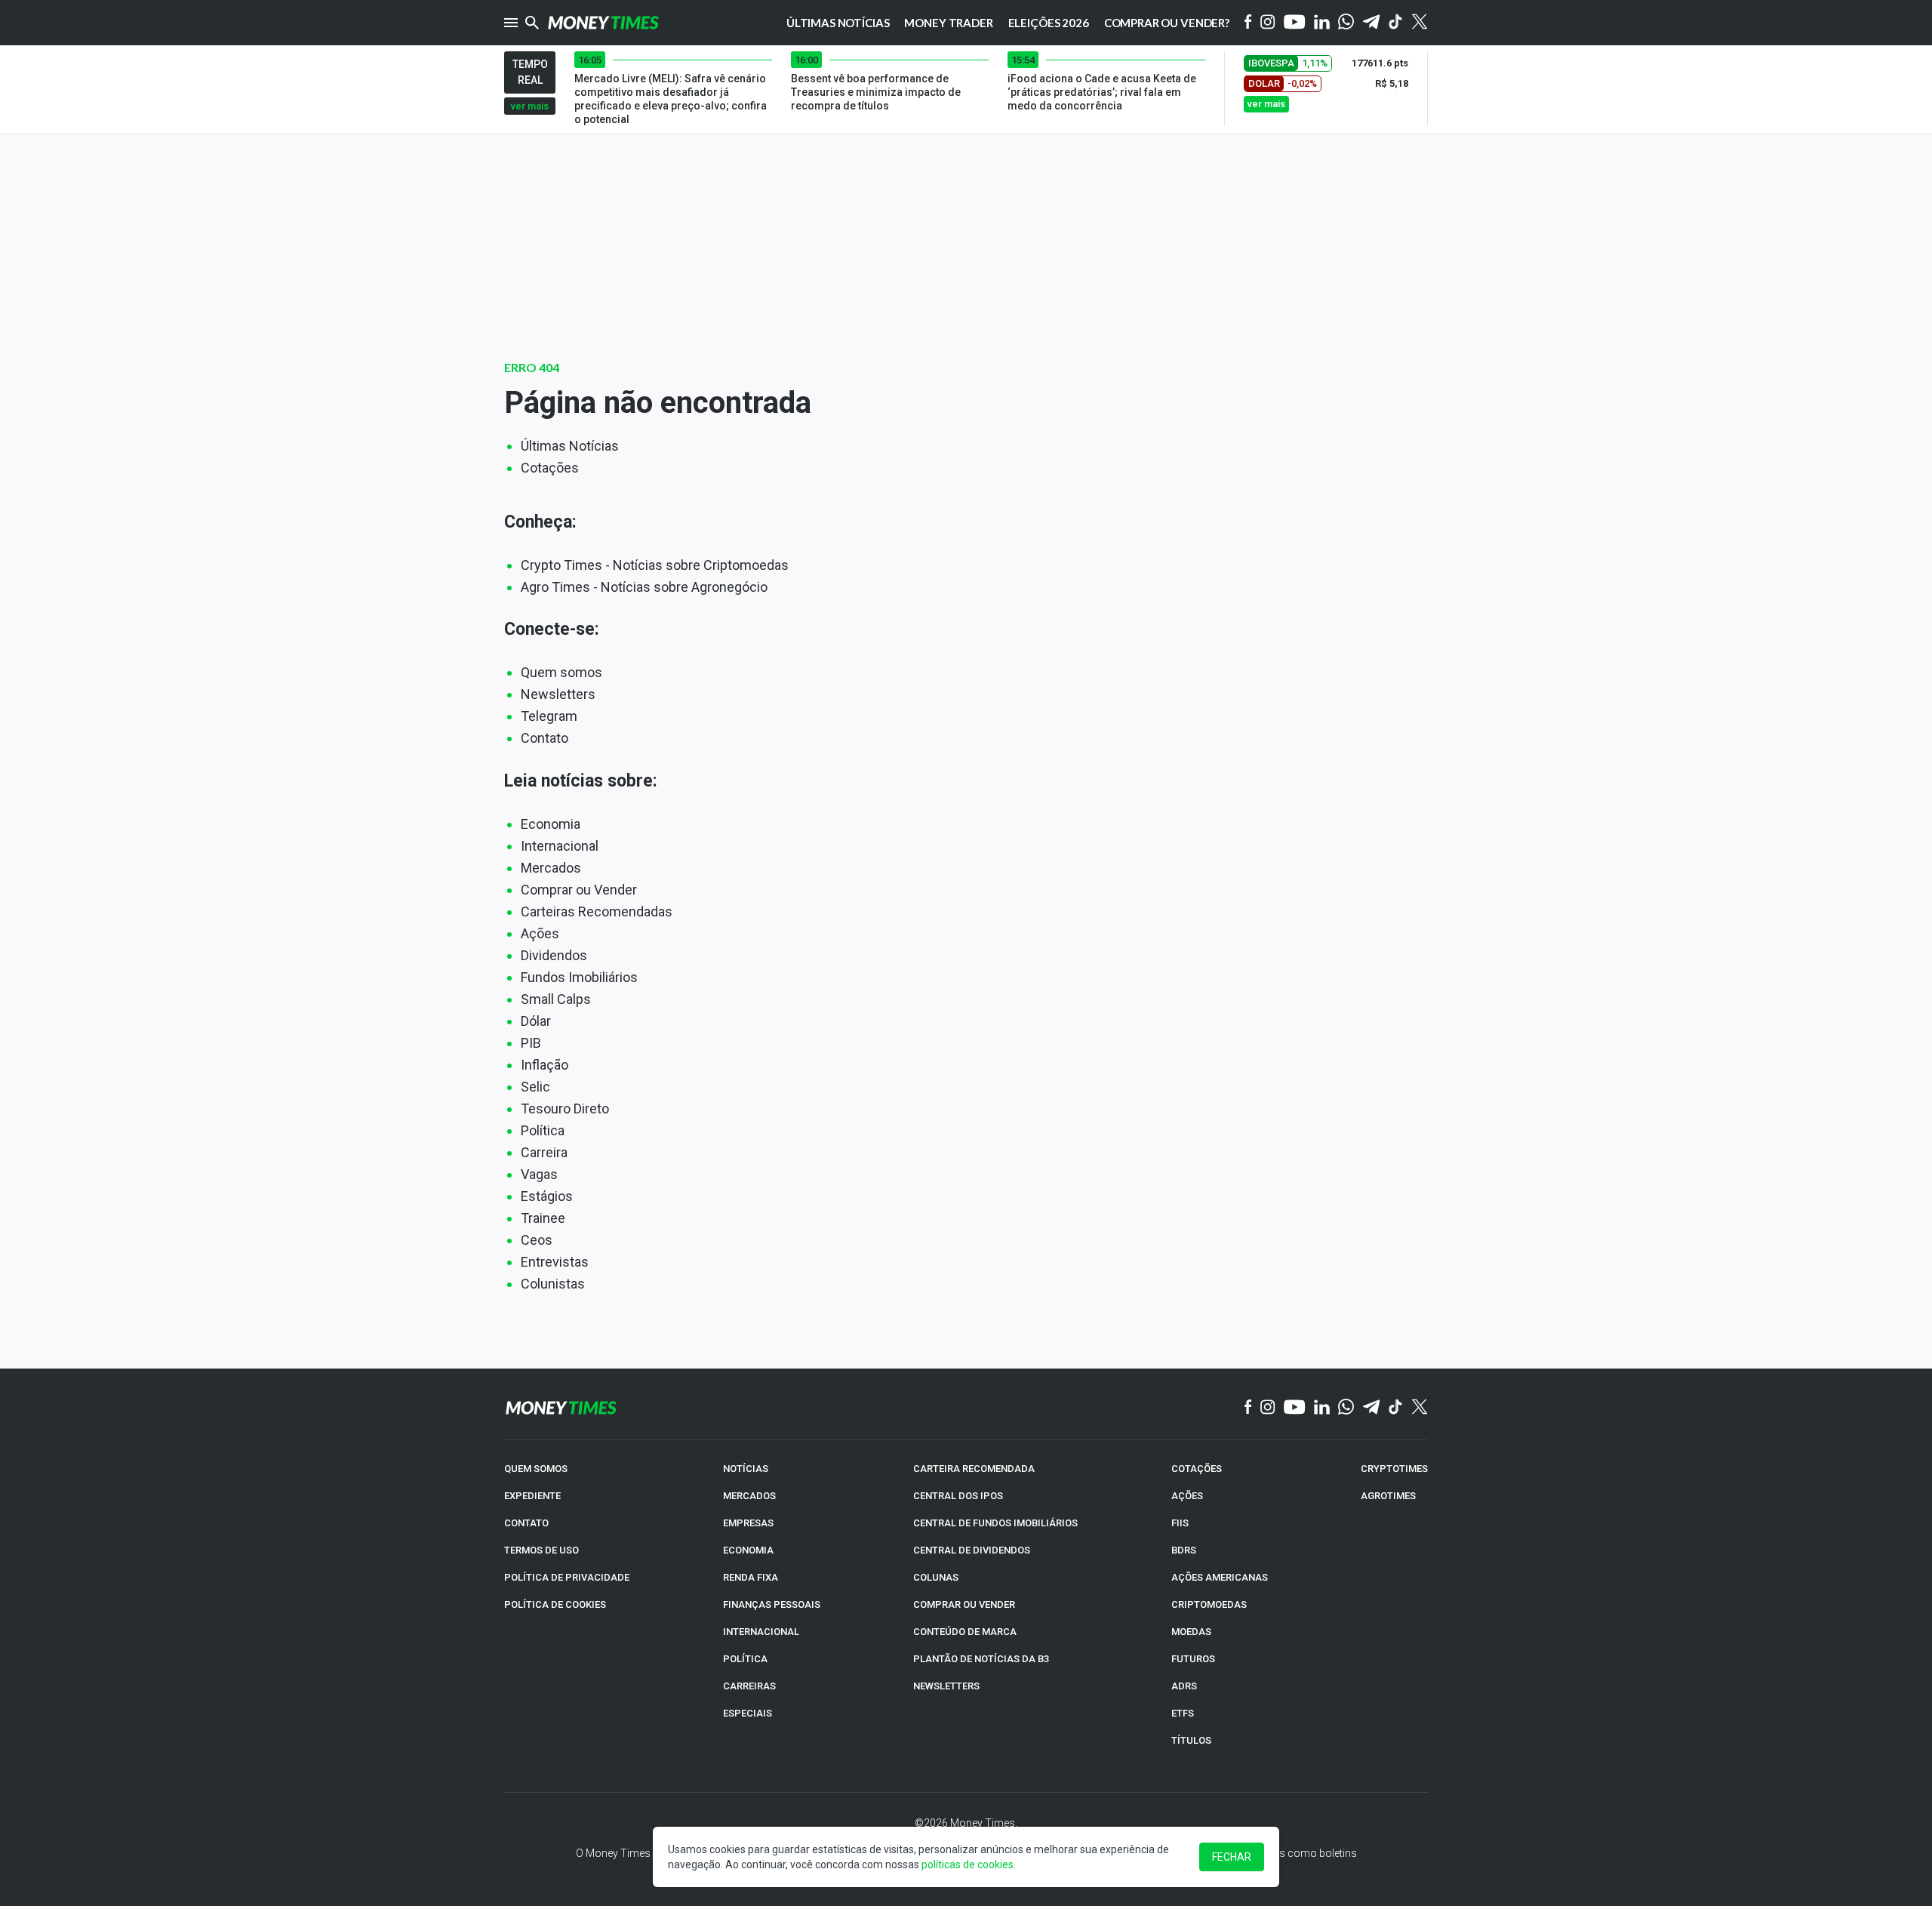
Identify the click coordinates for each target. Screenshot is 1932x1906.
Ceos (537, 1240)
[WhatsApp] (1346, 23)
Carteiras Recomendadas (597, 911)
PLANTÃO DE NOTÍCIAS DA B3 (981, 1659)
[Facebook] (1248, 23)
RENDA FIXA (751, 1577)
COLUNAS (936, 1577)
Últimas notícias (838, 23)
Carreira (544, 1152)
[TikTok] (1396, 1408)
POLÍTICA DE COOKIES (555, 1604)
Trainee (543, 1218)
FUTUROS (1193, 1659)
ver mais (530, 106)
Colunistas (553, 1284)
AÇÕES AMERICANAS (1220, 1577)
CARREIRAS (749, 1686)
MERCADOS (749, 1496)
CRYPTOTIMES (1394, 1469)
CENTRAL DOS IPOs (958, 1496)
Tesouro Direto (565, 1108)
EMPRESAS (748, 1523)
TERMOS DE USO (541, 1550)
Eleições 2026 (1049, 23)
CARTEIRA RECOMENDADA (974, 1469)
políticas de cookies (968, 1864)
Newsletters (558, 694)
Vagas (539, 1174)
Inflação (545, 1065)
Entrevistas (555, 1262)
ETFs (1183, 1713)
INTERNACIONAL (761, 1632)
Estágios (547, 1196)
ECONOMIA (748, 1550)
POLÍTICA (745, 1659)
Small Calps (556, 999)
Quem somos (561, 672)
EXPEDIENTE (532, 1496)
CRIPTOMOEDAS (1209, 1604)
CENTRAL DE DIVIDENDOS (972, 1550)
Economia (551, 824)
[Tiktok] (1396, 23)
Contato (545, 738)
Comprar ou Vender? (1167, 23)
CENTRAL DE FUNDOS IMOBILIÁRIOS (995, 1523)
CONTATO (526, 1523)
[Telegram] (1371, 23)
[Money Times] (603, 23)
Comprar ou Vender (579, 890)
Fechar (1232, 1857)
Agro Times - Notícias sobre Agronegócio (644, 587)
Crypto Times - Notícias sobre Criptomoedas (655, 565)
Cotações (550, 468)
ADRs (1184, 1686)
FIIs (1180, 1523)
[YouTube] (1295, 23)
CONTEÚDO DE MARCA (965, 1632)
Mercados (551, 868)
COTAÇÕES (1197, 1469)
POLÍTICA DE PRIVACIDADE (567, 1577)
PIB (531, 1043)
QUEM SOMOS (536, 1469)
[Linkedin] (1322, 23)
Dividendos (554, 955)
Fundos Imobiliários (579, 977)
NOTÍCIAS (746, 1469)
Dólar (536, 1021)
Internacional (560, 846)
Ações (540, 933)
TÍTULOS (1191, 1740)
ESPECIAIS (748, 1713)
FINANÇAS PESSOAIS (772, 1604)
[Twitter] (1419, 23)
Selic (535, 1087)
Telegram (549, 716)
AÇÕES (1187, 1496)
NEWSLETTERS (946, 1686)
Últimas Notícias (570, 446)
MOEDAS (1191, 1632)
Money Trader (948, 23)
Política (543, 1130)
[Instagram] (1268, 23)
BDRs (1184, 1550)
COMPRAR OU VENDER (964, 1604)
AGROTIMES (1388, 1496)
